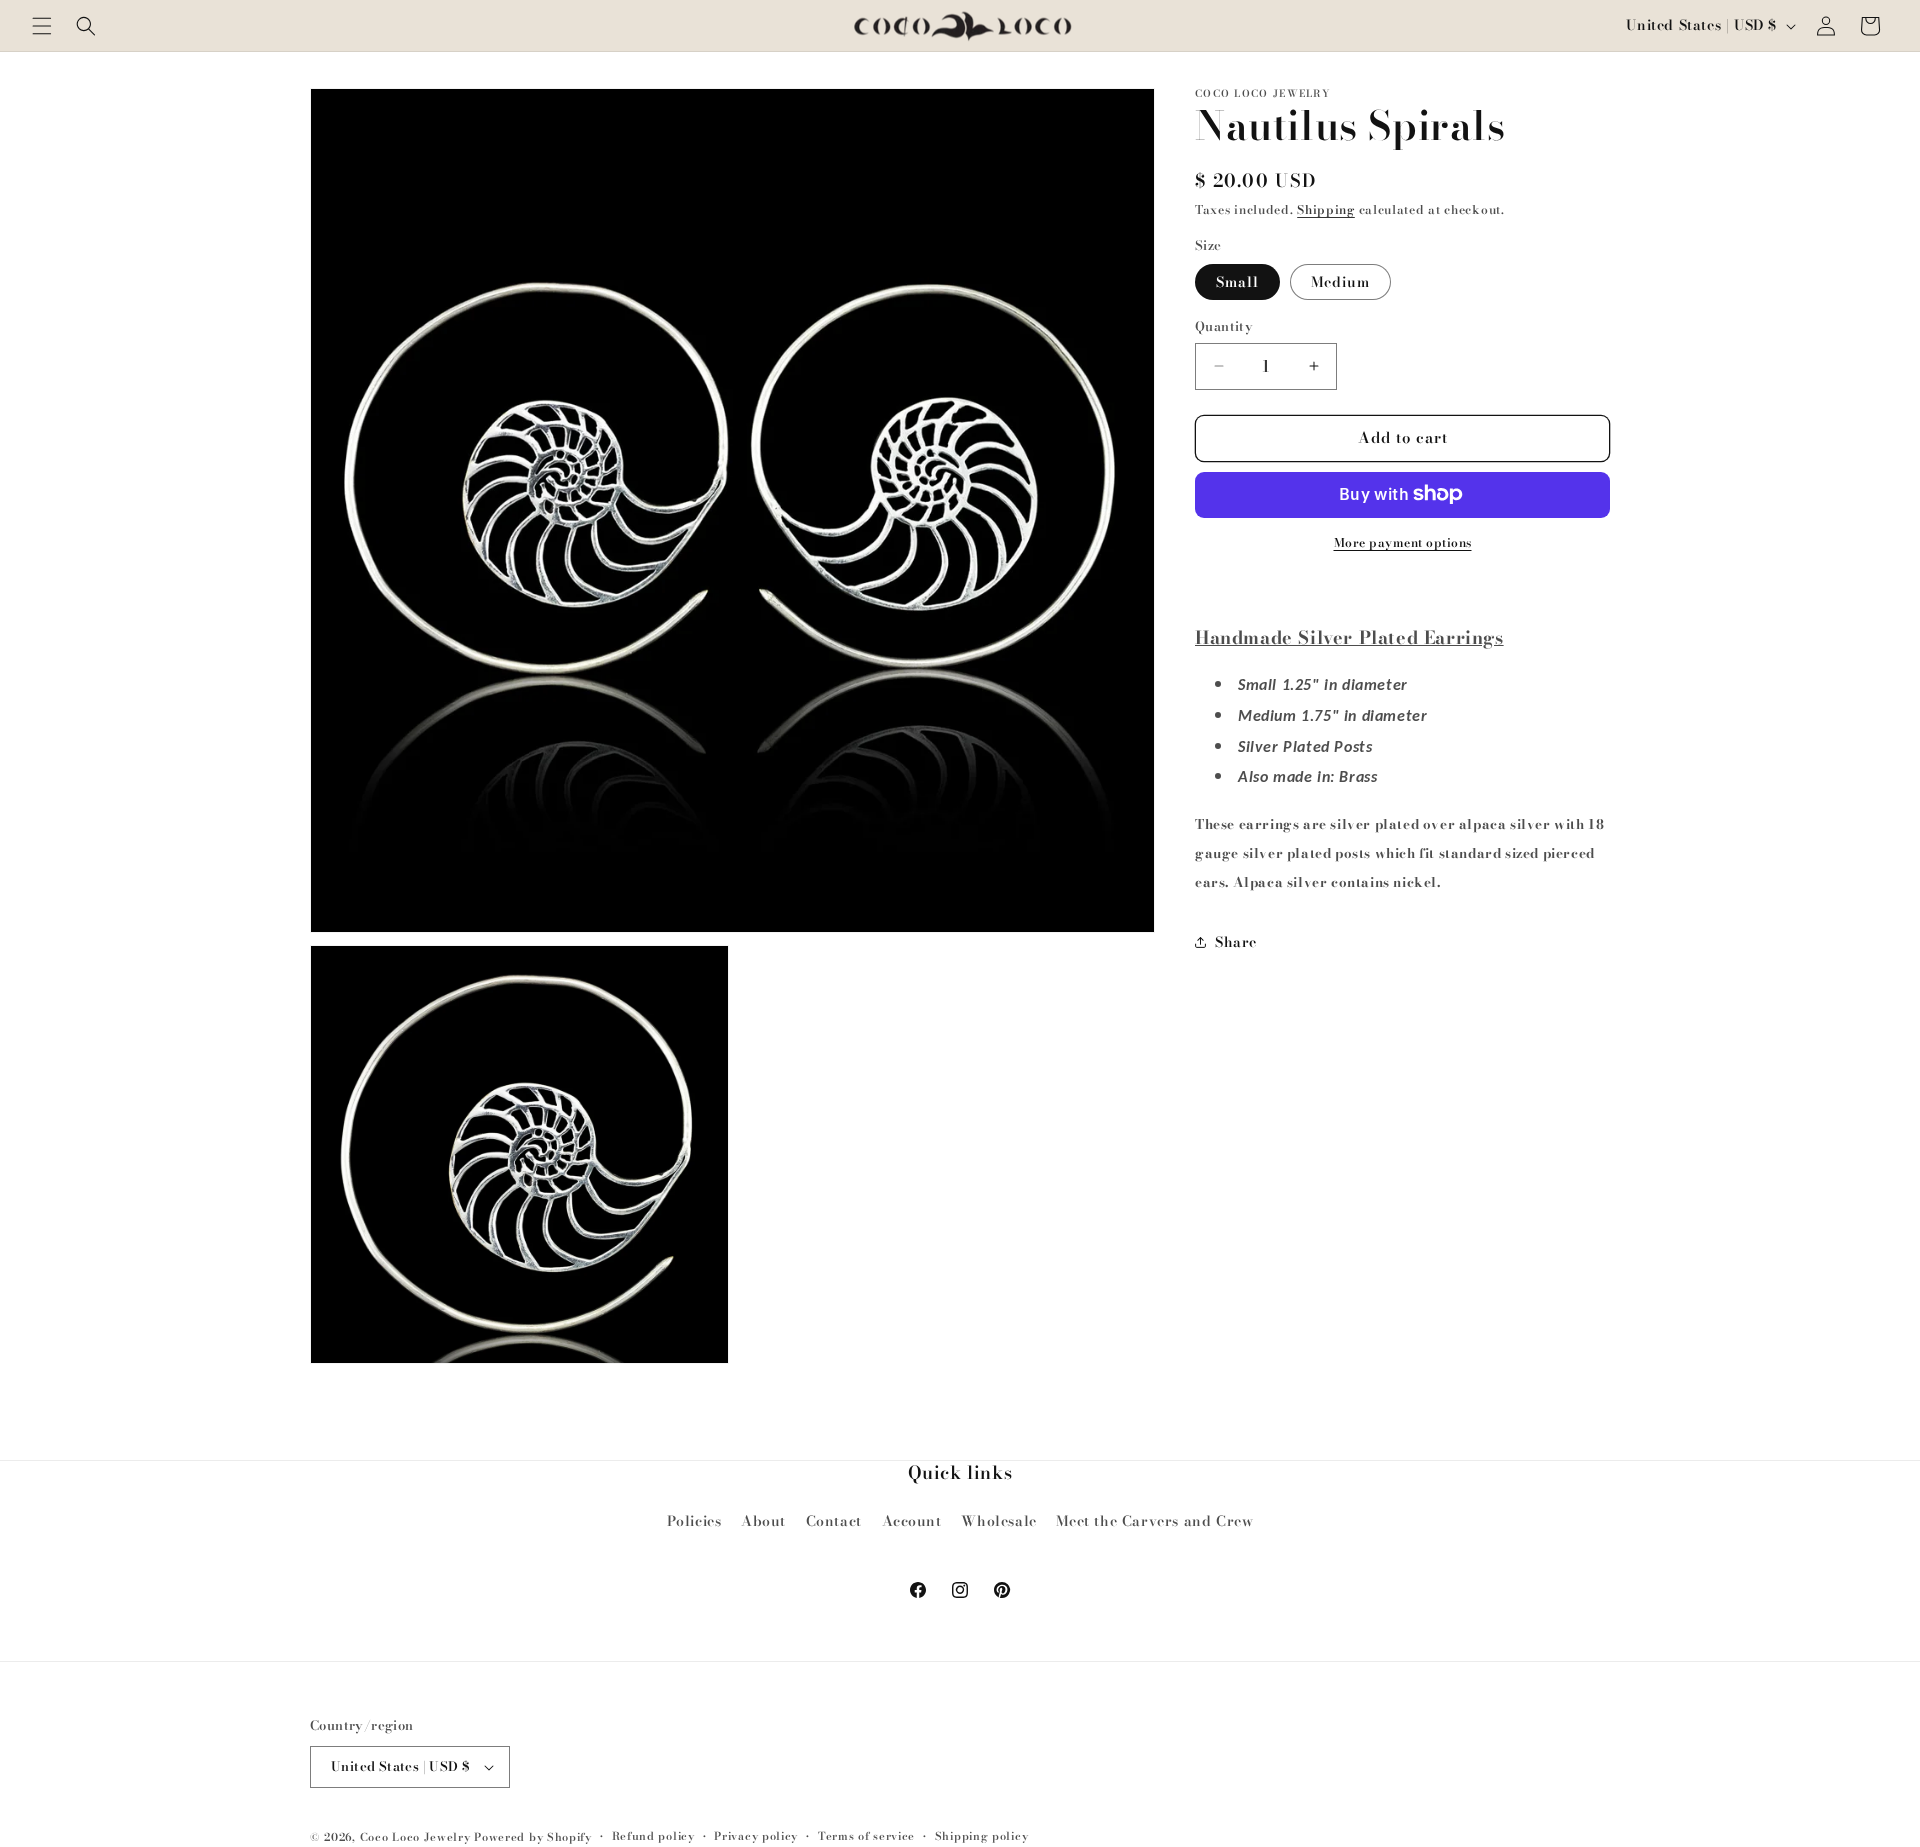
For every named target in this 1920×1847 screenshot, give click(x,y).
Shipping (1326, 209)
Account (912, 1521)
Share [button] (1236, 942)
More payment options (1403, 542)
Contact (834, 1521)
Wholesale (998, 1521)
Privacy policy (756, 1836)
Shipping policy (982, 1836)
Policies (694, 1521)
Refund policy (653, 1836)
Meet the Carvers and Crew (1154, 1521)
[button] (42, 26)
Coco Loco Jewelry (415, 1837)
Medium (1340, 282)
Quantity (1224, 326)
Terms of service (866, 1836)
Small (1237, 282)
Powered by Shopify (533, 1837)
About (763, 1521)
